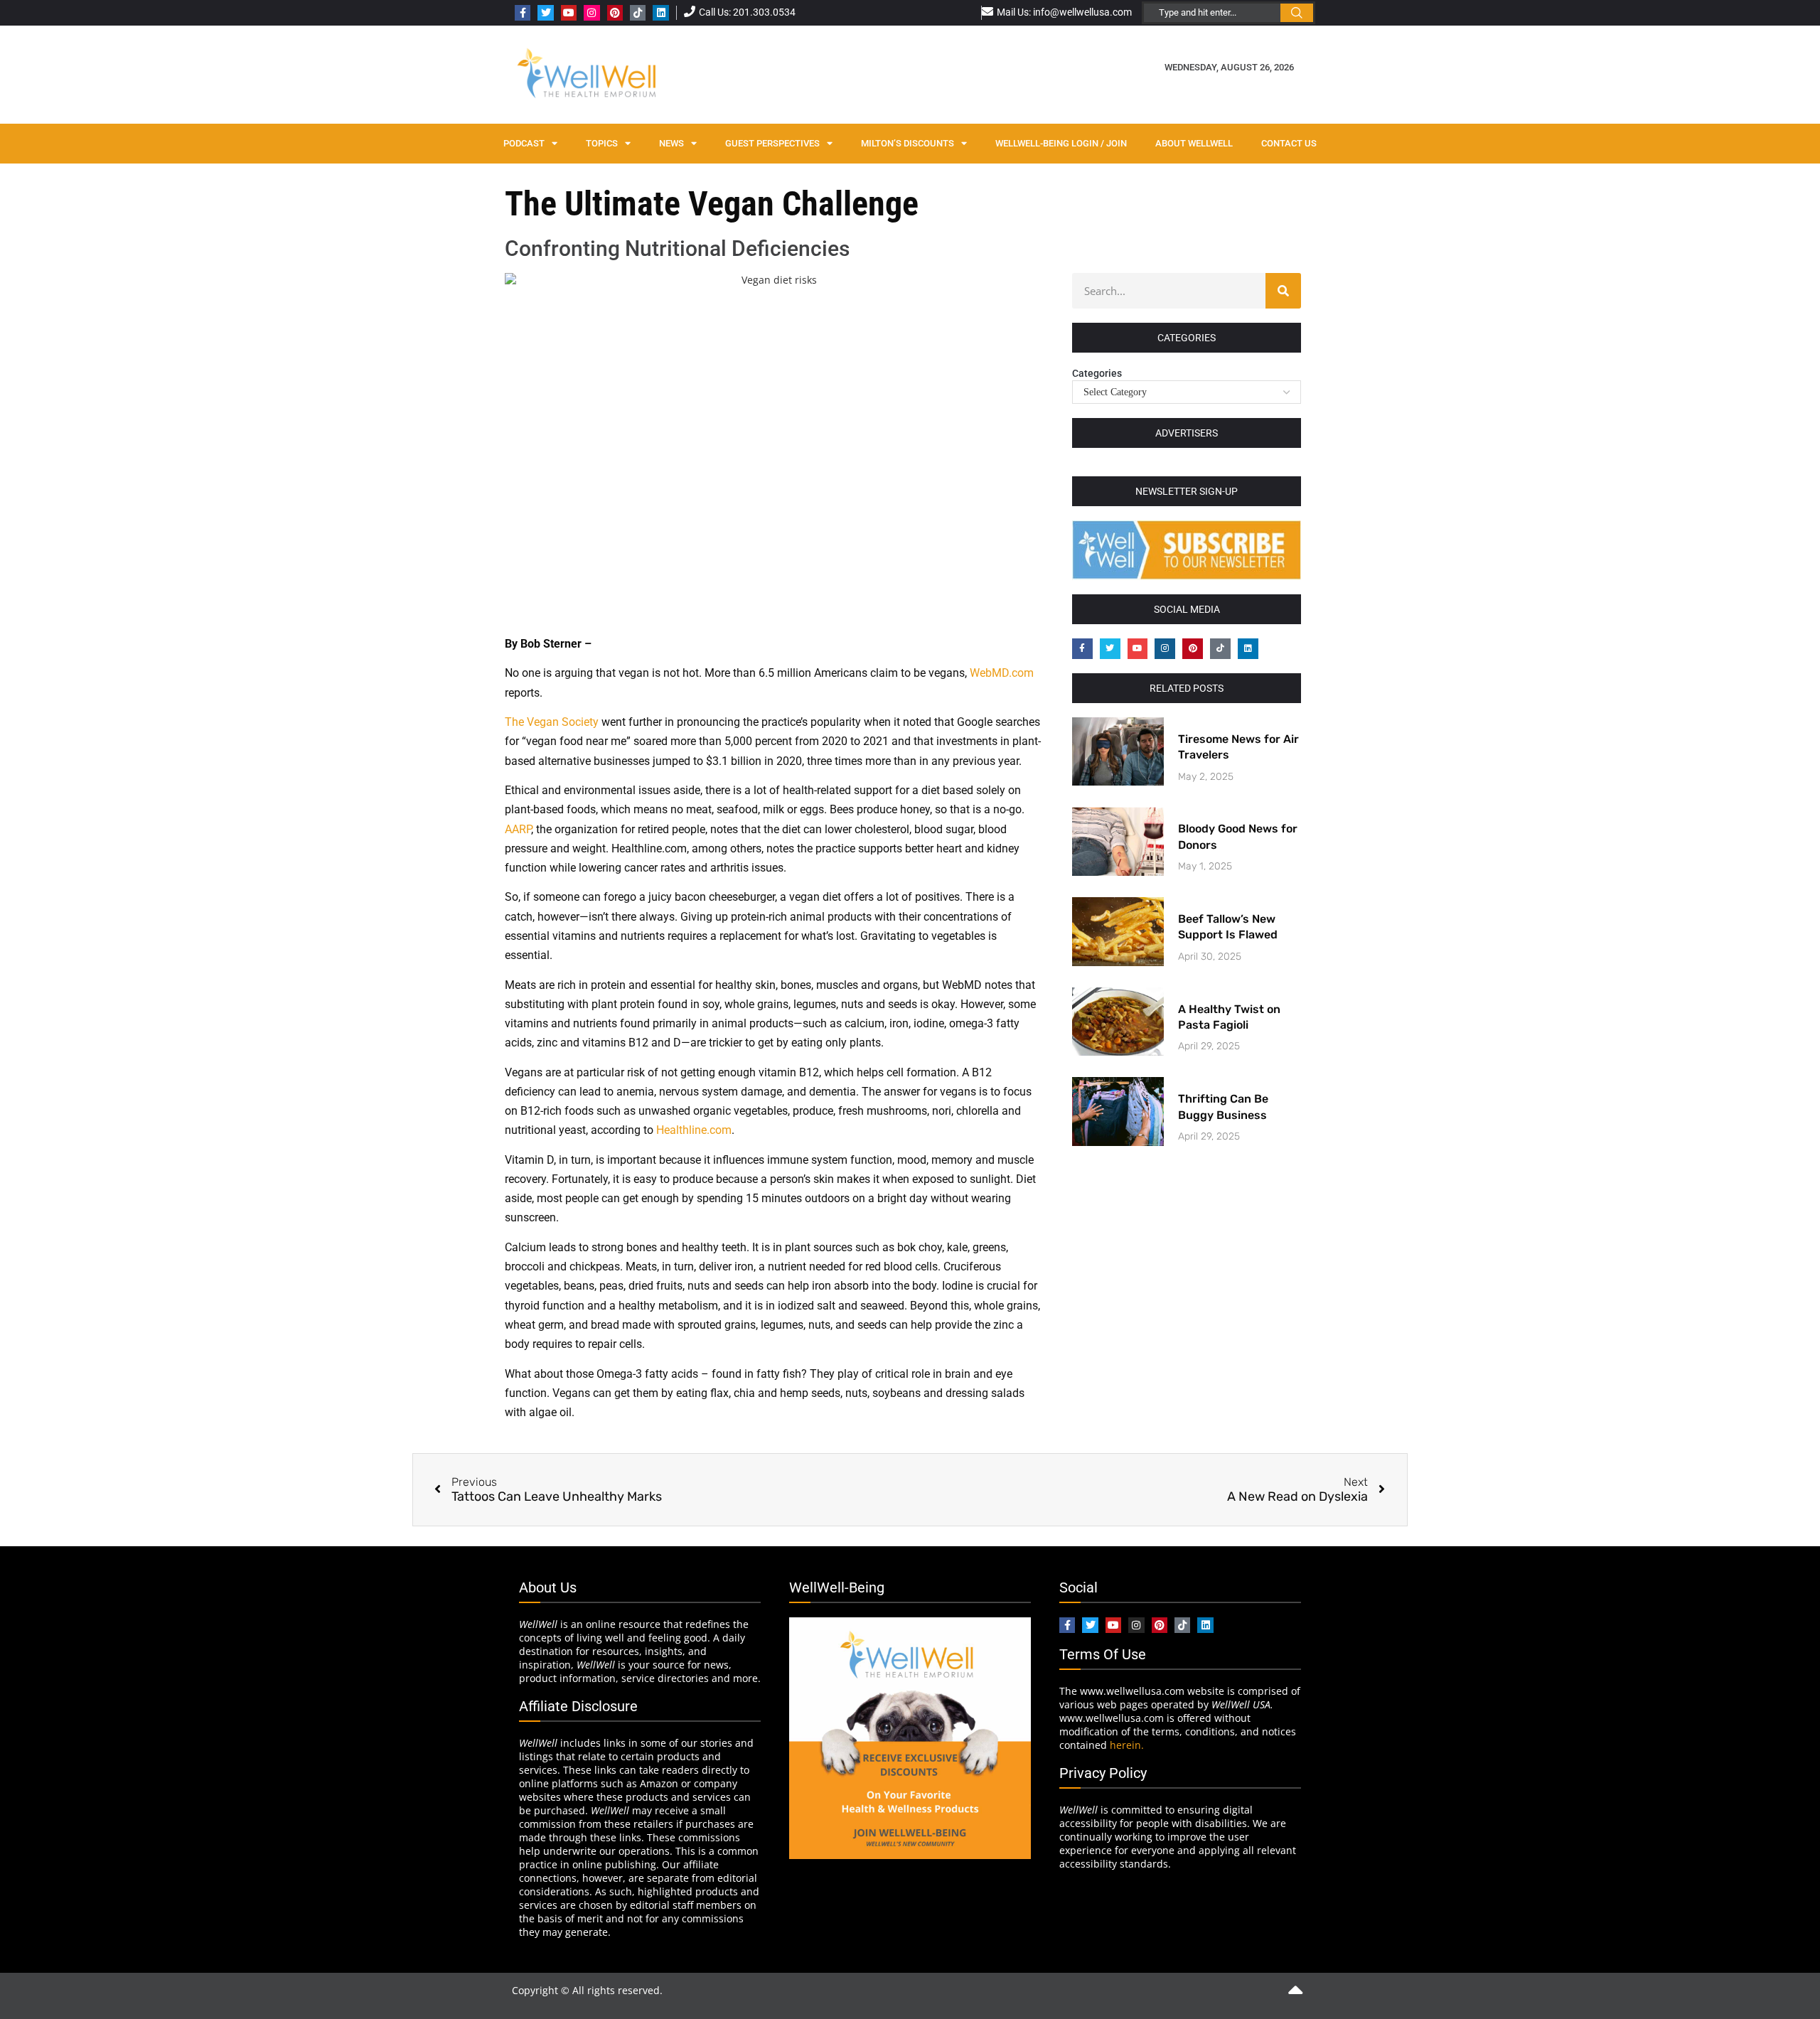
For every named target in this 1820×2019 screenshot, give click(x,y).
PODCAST (524, 143)
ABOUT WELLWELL (1194, 143)
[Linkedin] (660, 13)
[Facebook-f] (523, 13)
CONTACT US (1289, 143)
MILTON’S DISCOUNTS (908, 143)
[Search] (1283, 291)
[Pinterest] (615, 13)
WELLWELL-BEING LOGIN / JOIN (1061, 143)
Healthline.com (694, 1130)
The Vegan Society (552, 722)
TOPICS (602, 143)
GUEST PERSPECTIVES (772, 143)
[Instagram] (591, 13)
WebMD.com (1002, 673)
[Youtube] (569, 13)
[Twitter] (545, 13)
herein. (1127, 1745)
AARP (518, 829)
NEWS (671, 143)
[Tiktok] (638, 13)
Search (1297, 13)
